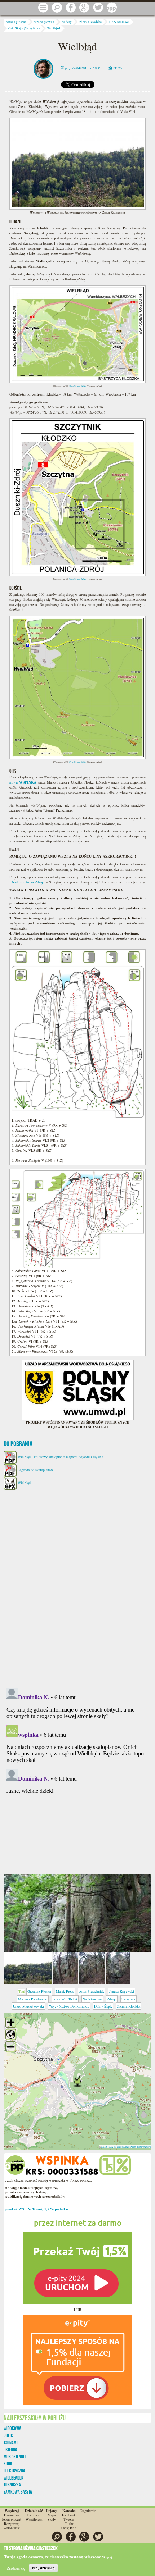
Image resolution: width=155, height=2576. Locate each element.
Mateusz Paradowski (33, 1999)
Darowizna (12, 2515)
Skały (52, 2519)
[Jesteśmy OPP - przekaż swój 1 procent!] (112, 8)
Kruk (8, 2463)
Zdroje (112, 1999)
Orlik (8, 2435)
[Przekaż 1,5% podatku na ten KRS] (77, 2258)
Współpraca (34, 2519)
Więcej (107, 2557)
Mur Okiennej (15, 2457)
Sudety (67, 22)
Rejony (52, 2511)
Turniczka (12, 2485)
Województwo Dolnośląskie (69, 2006)
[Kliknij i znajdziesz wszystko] (43, 8)
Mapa (52, 2515)
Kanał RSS (69, 2528)
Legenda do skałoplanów (36, 1470)
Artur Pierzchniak (92, 1991)
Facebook (69, 2515)
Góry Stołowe (119, 22)
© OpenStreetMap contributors (132, 2146)
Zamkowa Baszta (18, 2492)
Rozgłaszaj (12, 2524)
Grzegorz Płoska (39, 1991)
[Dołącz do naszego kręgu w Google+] (84, 8)
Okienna (10, 2449)
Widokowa (12, 2428)
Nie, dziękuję (43, 2568)
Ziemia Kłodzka (90, 22)
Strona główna (16, 22)
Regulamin (88, 2511)
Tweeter (69, 2519)
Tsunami (11, 2443)
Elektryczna (14, 2471)
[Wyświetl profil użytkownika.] (43, 68)
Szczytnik (129, 1999)
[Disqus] (77, 1585)
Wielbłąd (54, 28)
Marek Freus (65, 1991)
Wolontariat (12, 2528)
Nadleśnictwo (92, 1999)
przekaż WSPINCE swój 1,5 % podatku (37, 2209)
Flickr (69, 2524)
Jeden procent (12, 2519)
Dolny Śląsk (103, 2006)
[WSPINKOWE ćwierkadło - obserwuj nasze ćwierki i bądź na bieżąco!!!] (98, 8)
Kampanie (34, 2515)
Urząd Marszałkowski (28, 2006)
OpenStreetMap (77, 386)
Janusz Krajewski (122, 1991)
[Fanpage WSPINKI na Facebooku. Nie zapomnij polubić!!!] (71, 8)
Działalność (34, 2511)
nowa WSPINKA (65, 1999)
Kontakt (69, 2511)
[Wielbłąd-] (77, 1913)
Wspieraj (12, 2511)
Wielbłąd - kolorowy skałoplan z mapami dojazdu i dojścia (60, 1457)
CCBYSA (107, 2146)
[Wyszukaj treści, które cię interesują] (57, 8)
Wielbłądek (14, 2478)
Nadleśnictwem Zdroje (28, 882)
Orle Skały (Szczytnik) (24, 28)
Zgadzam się (16, 2568)
